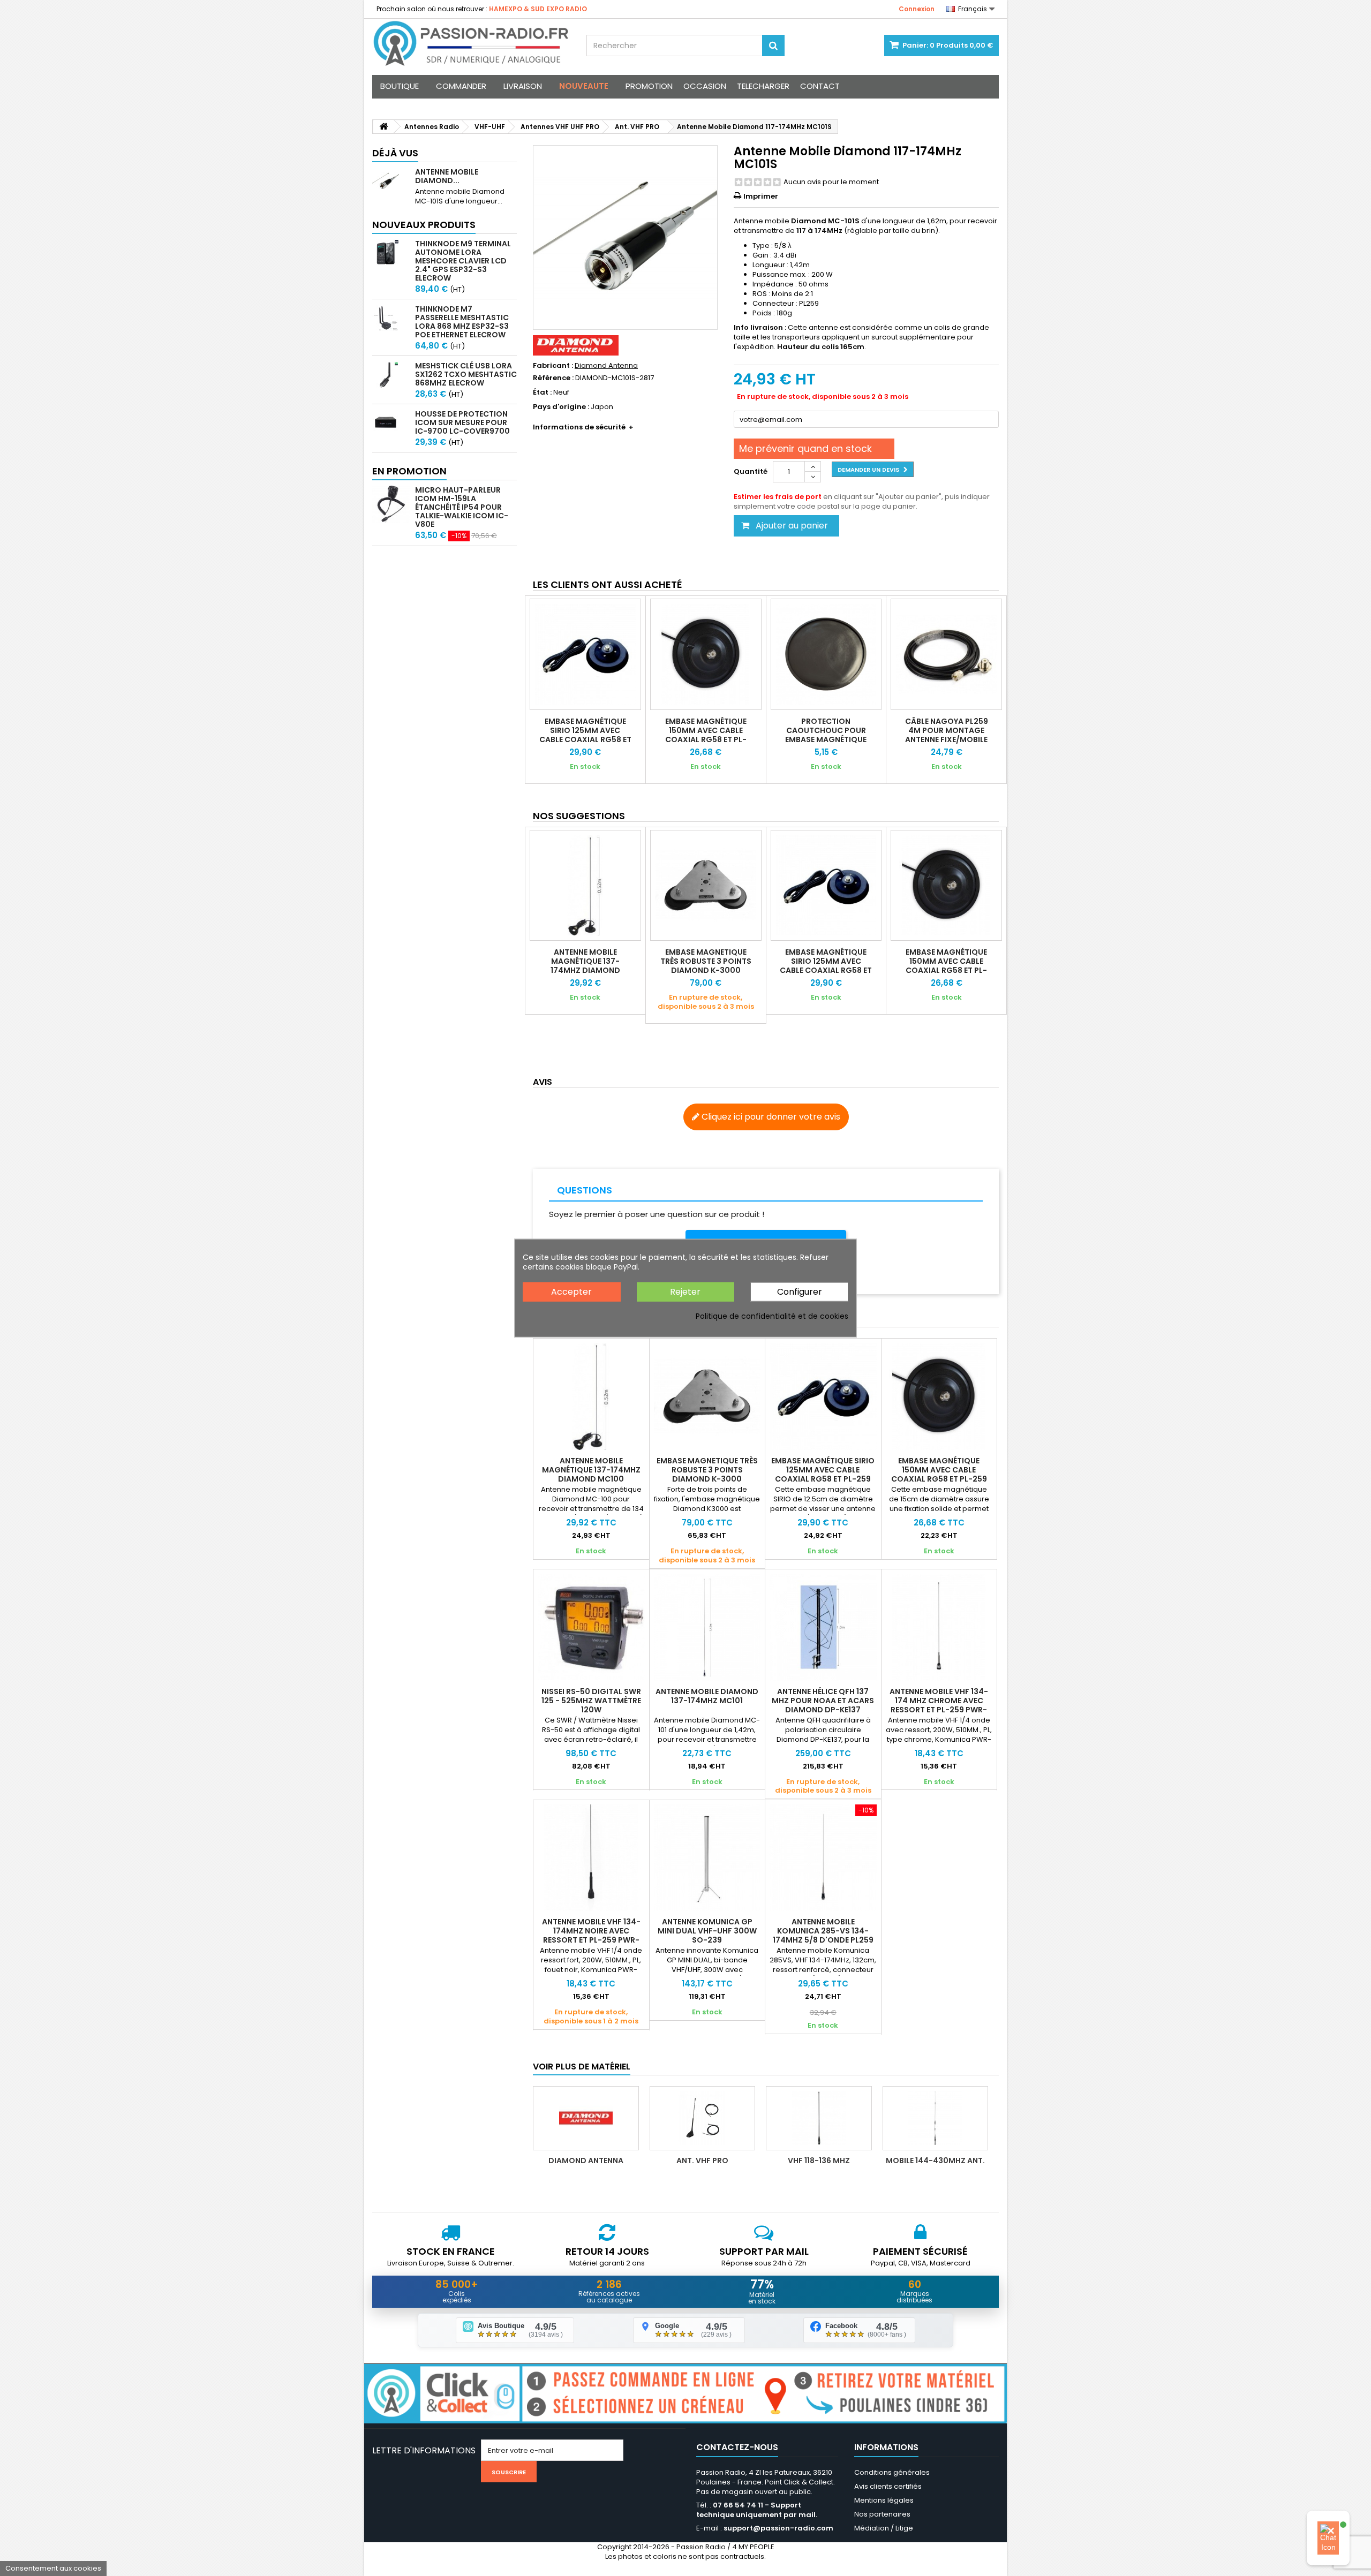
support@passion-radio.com (778, 2528)
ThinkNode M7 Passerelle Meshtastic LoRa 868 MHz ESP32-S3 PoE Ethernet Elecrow (462, 322)
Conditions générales (892, 2472)
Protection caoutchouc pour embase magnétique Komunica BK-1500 (826, 735)
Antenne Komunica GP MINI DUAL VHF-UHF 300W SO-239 (707, 1931)
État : (542, 392)
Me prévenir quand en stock (805, 448)
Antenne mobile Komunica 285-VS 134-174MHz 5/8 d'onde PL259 (823, 1931)
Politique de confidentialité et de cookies (772, 1316)
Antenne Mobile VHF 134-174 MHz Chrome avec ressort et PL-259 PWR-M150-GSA (939, 1705)
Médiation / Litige (884, 2528)
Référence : (553, 378)
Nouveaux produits (424, 225)
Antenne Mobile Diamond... (447, 176)
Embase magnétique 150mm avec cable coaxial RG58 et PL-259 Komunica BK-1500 (706, 735)
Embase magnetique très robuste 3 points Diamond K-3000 (706, 961)
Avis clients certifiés (888, 2486)
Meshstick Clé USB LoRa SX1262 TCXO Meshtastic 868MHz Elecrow (466, 374)
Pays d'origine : (561, 407)
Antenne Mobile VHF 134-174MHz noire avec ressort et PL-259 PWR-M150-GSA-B (591, 1935)
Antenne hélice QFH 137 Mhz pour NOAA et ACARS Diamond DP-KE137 (823, 1701)
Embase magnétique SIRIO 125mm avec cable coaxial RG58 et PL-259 (585, 735)
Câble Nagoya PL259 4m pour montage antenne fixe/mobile (947, 730)
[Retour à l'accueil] (383, 127)
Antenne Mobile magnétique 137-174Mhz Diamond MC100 (585, 966)
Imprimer (761, 196)
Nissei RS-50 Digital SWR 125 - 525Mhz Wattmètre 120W (591, 1701)
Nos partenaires (882, 2514)
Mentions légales (884, 2500)
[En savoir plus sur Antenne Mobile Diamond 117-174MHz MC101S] (391, 181)
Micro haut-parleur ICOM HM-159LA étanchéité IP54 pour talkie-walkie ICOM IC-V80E (462, 507)
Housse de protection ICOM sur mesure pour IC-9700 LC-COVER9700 (462, 422)
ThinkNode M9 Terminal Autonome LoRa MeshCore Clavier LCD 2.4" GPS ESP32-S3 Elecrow (463, 261)
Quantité (751, 471)
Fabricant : (553, 366)
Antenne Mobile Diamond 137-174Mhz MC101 (707, 1696)
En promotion (409, 471)
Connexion (917, 9)
